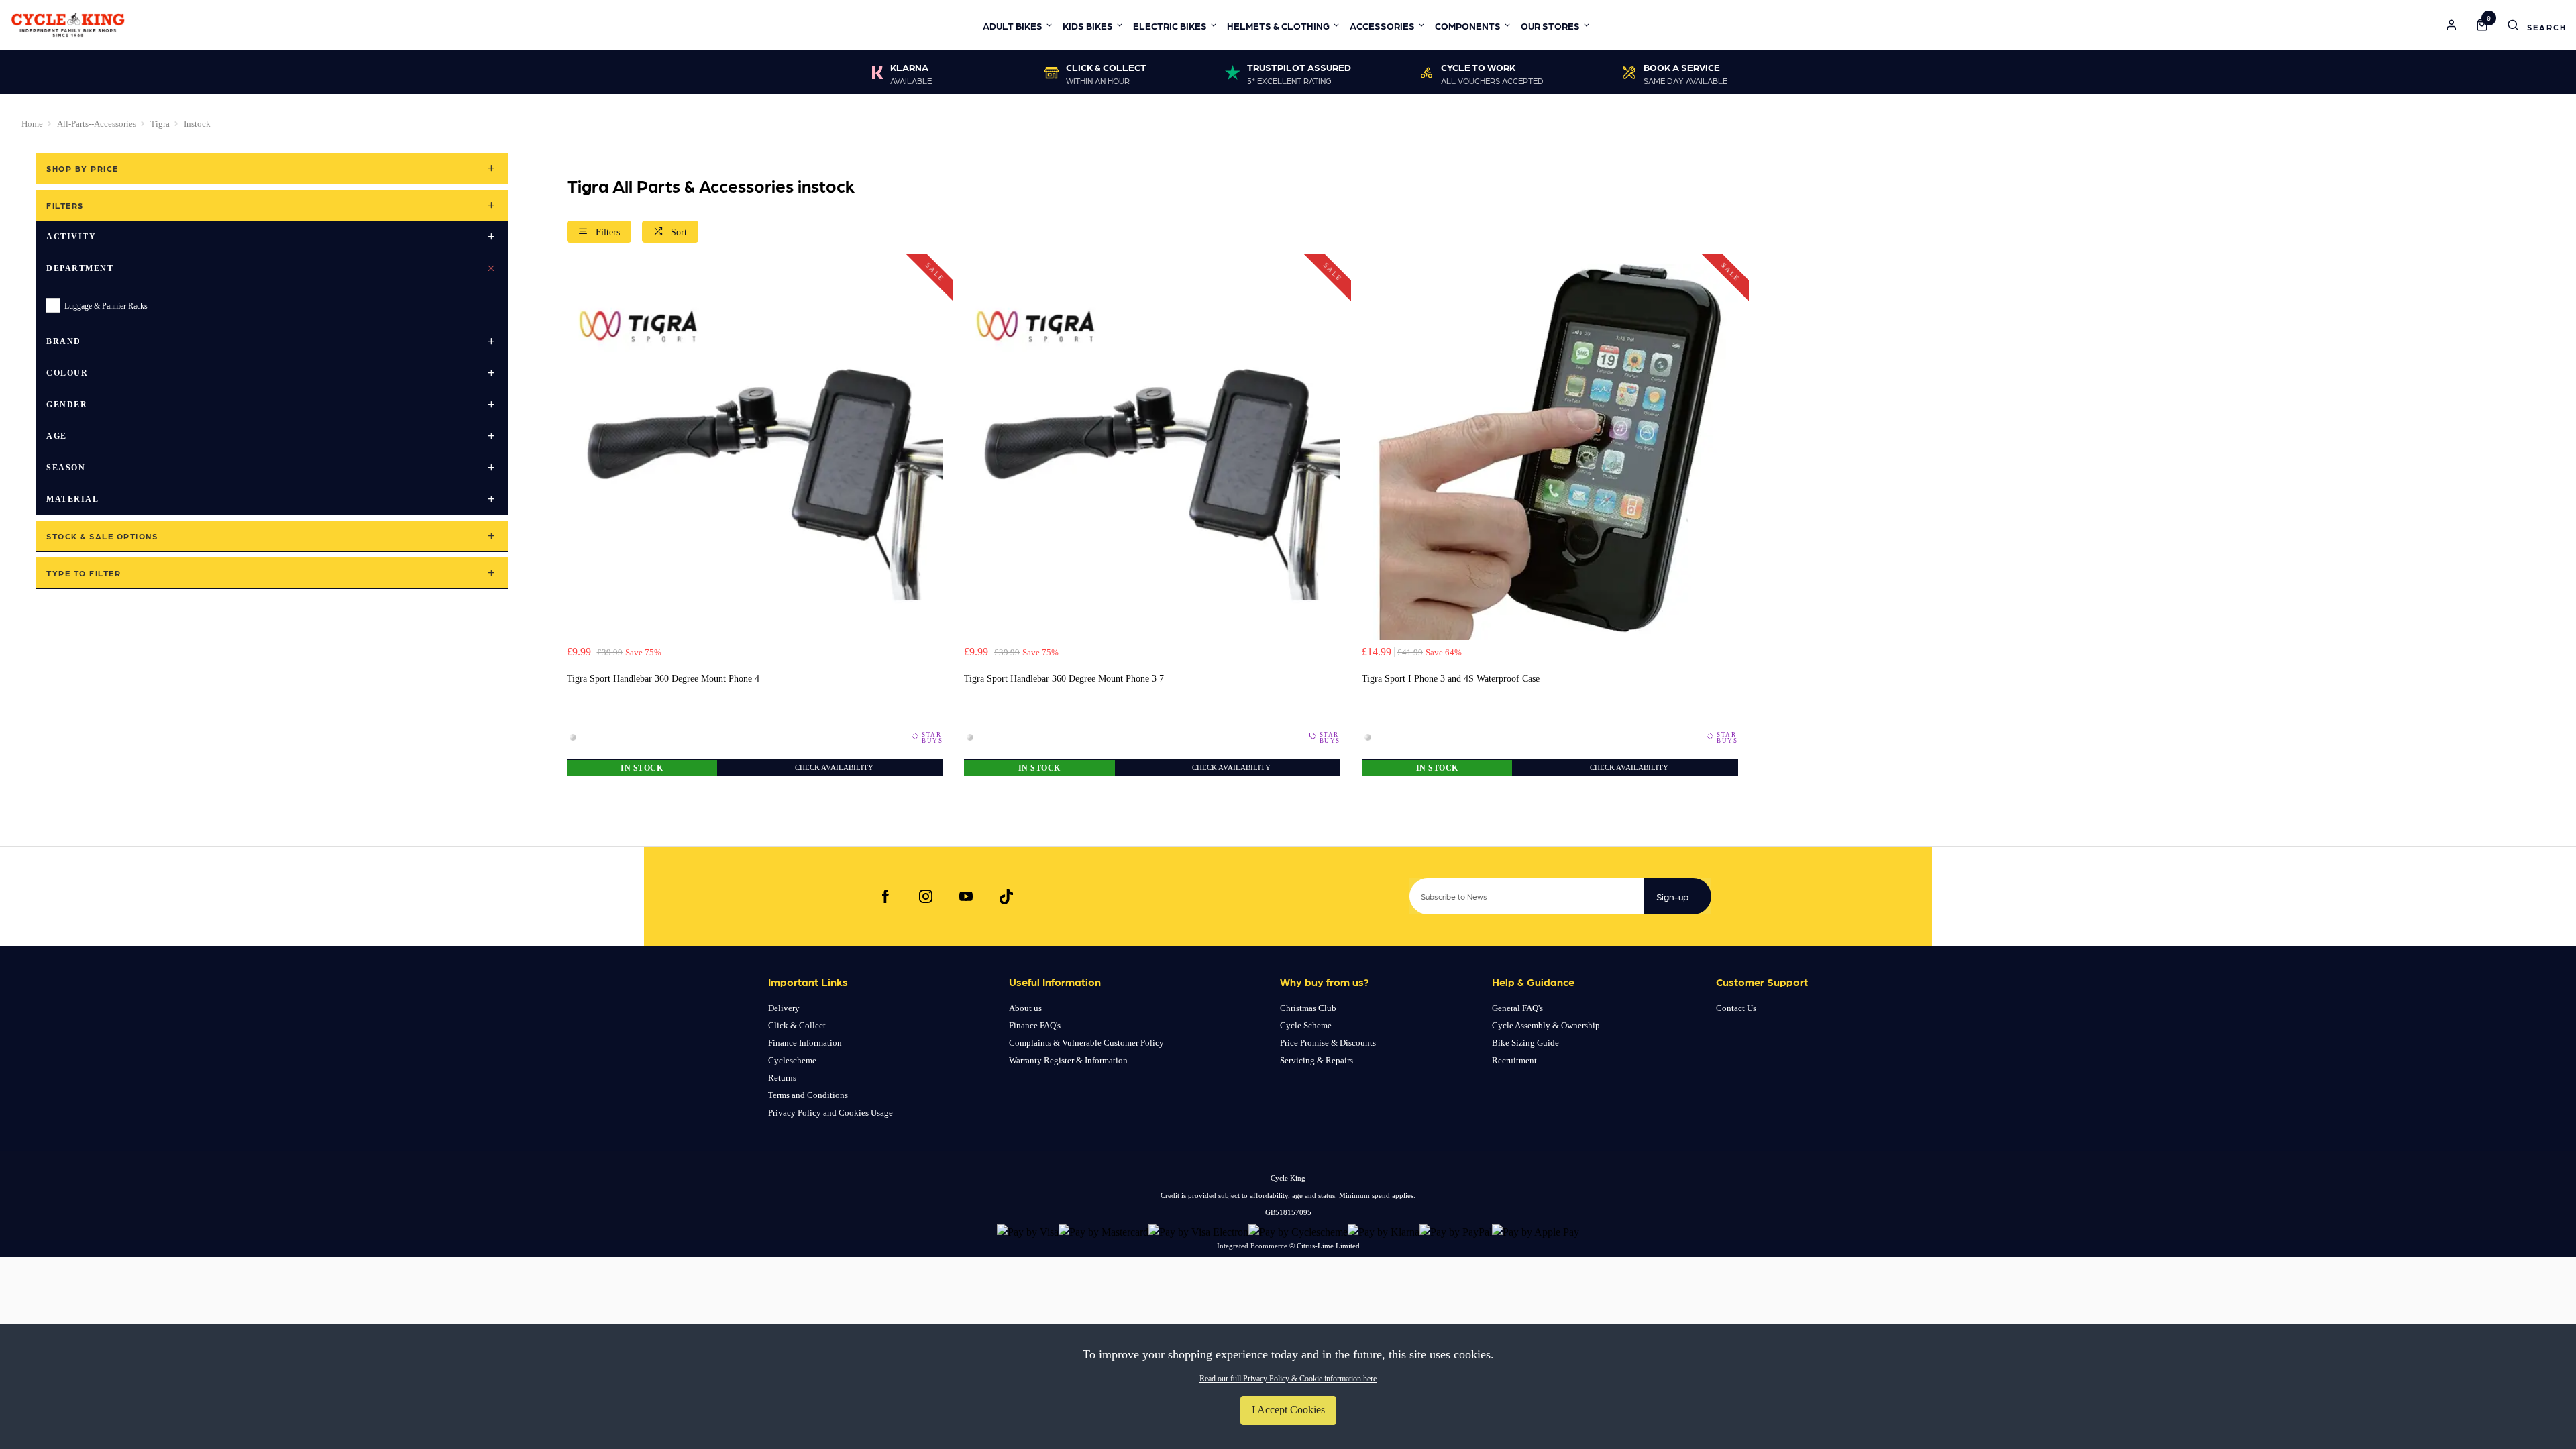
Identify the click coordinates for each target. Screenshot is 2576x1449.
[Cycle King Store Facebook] (885, 896)
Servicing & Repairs (1317, 1060)
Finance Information (805, 1043)
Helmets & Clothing (1278, 25)
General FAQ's (1517, 1008)
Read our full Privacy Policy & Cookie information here (1288, 1379)
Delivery (784, 1008)
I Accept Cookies (1288, 1410)
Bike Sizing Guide (1525, 1043)
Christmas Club (1308, 1008)
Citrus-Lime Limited (1328, 1246)
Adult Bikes (1013, 25)
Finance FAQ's (1035, 1025)
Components (1468, 25)
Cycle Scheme (1306, 1025)
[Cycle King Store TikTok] (1006, 896)
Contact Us (1736, 1008)
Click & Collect (797, 1025)
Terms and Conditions (808, 1095)
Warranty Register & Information (1068, 1060)
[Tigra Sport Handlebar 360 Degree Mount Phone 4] (755, 452)
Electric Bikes (1170, 25)
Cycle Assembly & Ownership (1546, 1025)
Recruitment (1514, 1060)
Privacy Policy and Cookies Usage (830, 1113)
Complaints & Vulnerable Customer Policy (1086, 1043)
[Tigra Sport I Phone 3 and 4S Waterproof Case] (1550, 452)
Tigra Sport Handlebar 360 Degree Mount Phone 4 (663, 678)
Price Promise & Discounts (1328, 1043)
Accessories (1382, 25)
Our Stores (1550, 25)
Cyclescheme (792, 1060)
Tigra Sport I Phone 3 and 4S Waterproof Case (1451, 678)
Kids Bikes (1088, 25)
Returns (782, 1078)
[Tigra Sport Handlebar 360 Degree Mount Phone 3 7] (1152, 452)
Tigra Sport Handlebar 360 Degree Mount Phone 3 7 (1064, 678)
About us (1025, 1008)
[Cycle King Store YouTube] (966, 896)
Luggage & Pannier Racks (106, 306)
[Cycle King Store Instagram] (926, 896)
